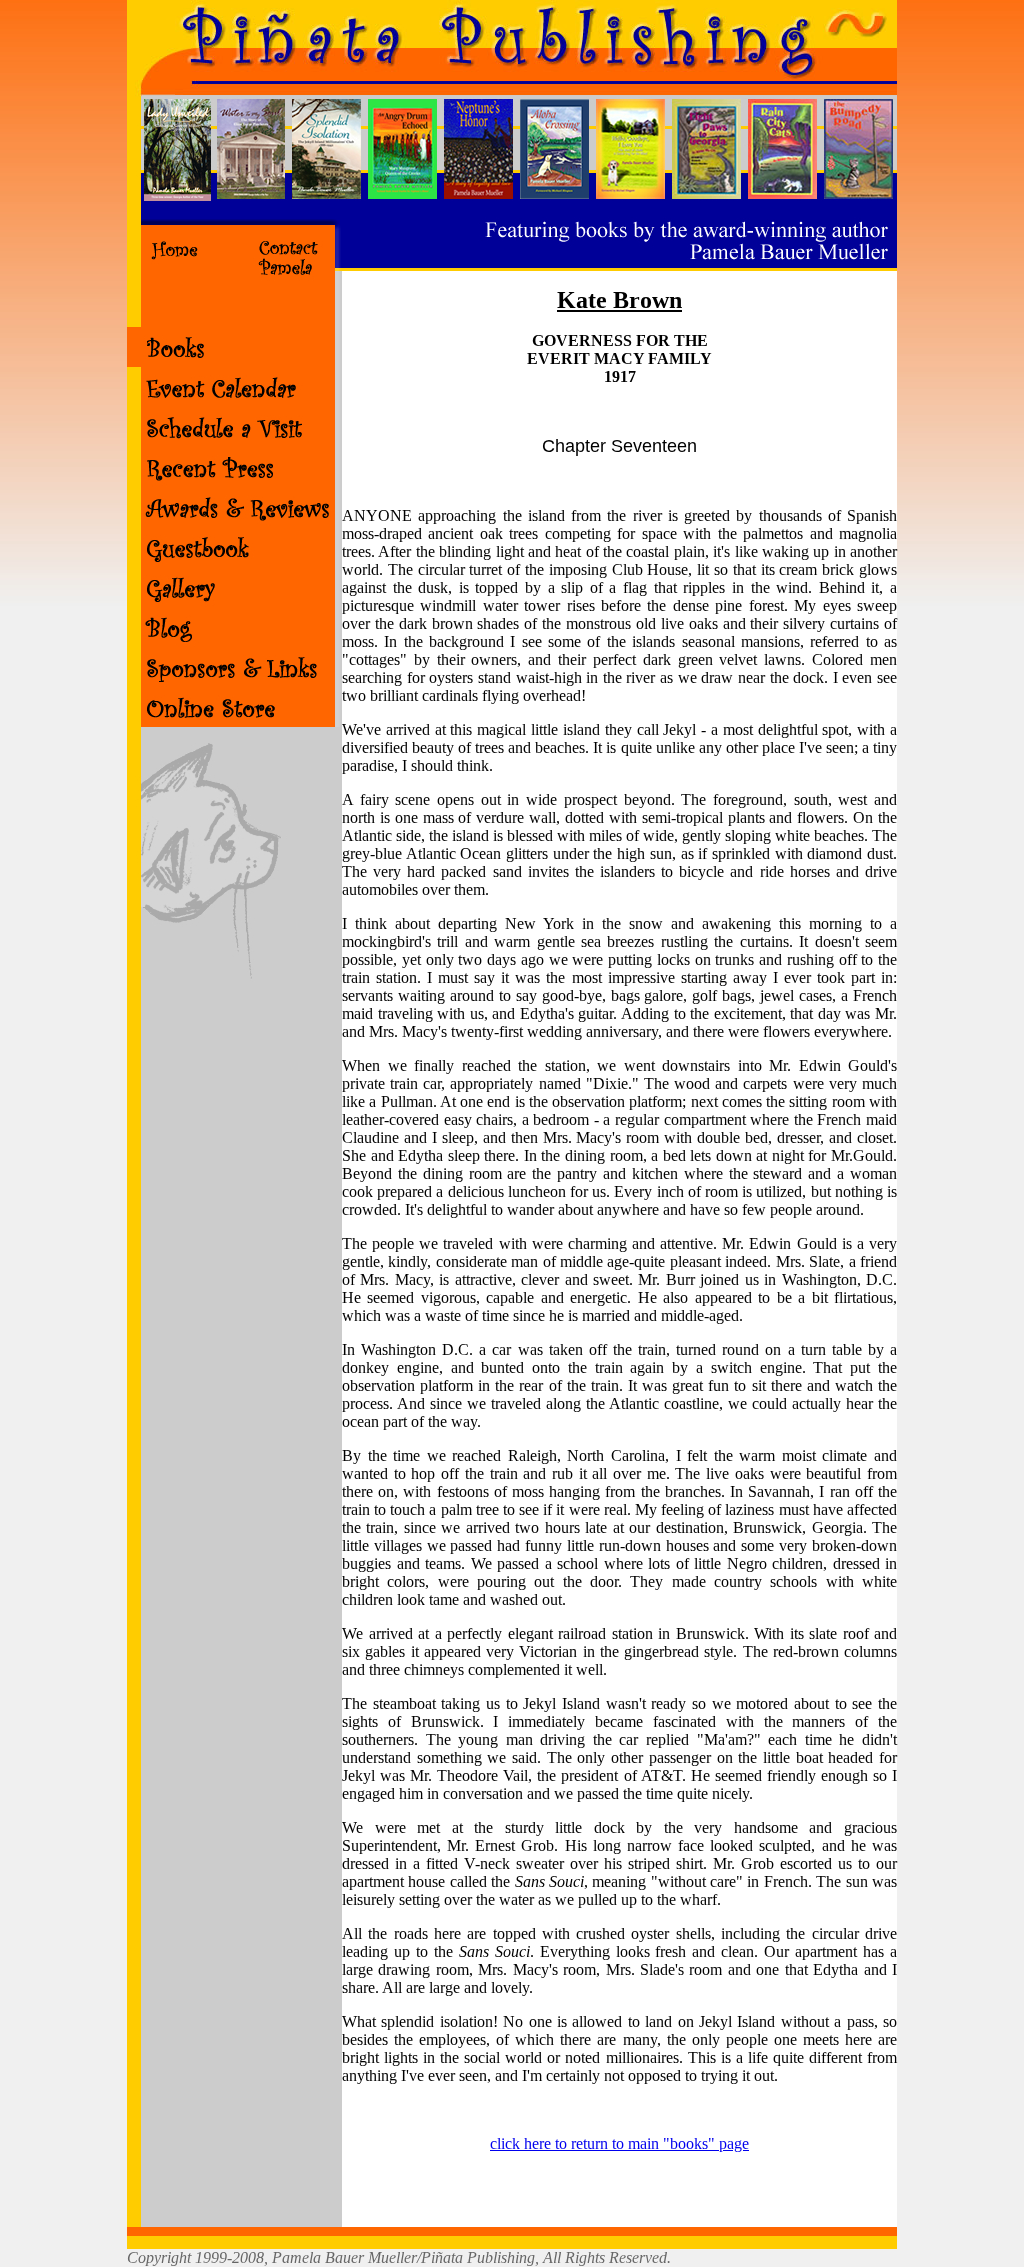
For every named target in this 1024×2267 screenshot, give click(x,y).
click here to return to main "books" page (619, 2143)
